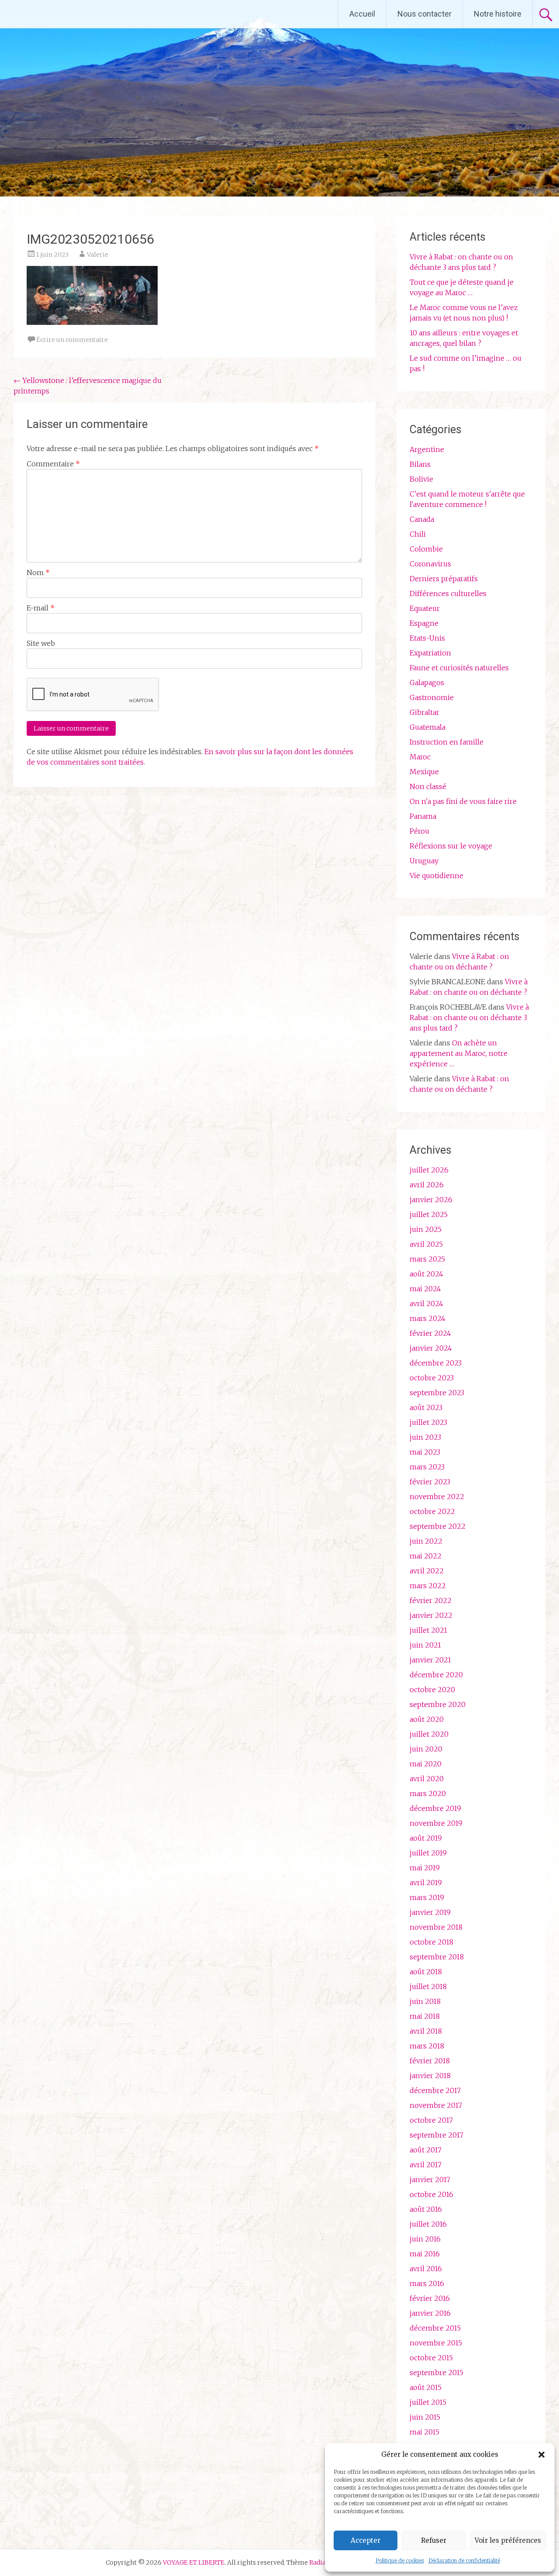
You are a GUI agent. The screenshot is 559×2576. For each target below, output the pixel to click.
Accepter (366, 2540)
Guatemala (428, 727)
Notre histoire (498, 14)
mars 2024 (428, 1318)
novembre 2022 (437, 1497)
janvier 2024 (431, 1348)
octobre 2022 (432, 1511)
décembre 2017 (435, 2090)
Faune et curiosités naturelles (459, 668)
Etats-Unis (427, 638)
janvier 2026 (431, 1200)
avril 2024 (426, 1304)
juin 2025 (426, 1229)
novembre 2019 (436, 1823)
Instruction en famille (447, 742)
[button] (542, 2455)
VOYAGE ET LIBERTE (82, 14)
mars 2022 (428, 1586)
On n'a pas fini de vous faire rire (463, 801)
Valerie (98, 255)
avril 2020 (427, 1779)
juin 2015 (425, 2417)
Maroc (420, 757)
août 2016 (426, 2209)
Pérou (419, 831)
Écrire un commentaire (72, 340)
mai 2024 (425, 1289)
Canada (422, 519)
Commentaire (53, 464)
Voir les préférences (508, 2540)
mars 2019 (427, 1897)
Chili (418, 534)
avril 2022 (427, 1571)
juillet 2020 (429, 1734)
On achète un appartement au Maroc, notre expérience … (459, 1053)
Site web (41, 643)
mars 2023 (427, 1467)
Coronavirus (430, 564)
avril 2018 (426, 2031)
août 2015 (426, 2387)
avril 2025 (426, 1244)
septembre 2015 (437, 2373)
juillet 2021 (428, 1630)
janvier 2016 (430, 2313)
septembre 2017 (437, 2135)
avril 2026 (427, 1185)
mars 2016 (427, 2283)
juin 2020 (426, 1749)
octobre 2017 (431, 2120)
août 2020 (427, 1719)
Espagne (424, 623)
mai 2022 (426, 1556)
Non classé (428, 786)
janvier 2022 (431, 1615)
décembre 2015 (435, 2328)
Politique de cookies (400, 2560)
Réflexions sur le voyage (451, 846)
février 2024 (430, 1333)
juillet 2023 (428, 1422)
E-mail (41, 608)
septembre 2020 (438, 1704)
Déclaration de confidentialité (464, 2560)
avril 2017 (426, 2165)
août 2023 (426, 1407)
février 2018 (430, 2061)
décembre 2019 (435, 1808)
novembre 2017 (436, 2105)
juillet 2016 (428, 2224)
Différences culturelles (448, 593)
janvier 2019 (430, 1912)
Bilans (420, 464)
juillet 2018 (428, 1986)
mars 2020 (428, 1793)
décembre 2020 (436, 1675)
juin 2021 (425, 1645)
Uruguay (424, 861)
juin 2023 (425, 1437)
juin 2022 (426, 1541)
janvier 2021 (430, 1660)
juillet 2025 (429, 1214)
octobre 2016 (431, 2194)
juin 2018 (425, 2001)
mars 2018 (427, 2046)
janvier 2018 (430, 2076)
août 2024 (426, 1274)
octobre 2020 (432, 1690)
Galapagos (427, 683)
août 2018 (426, 1972)
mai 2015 (424, 2432)
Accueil (362, 14)
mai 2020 (426, 1764)
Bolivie (421, 479)
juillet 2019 (428, 1853)
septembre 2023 (437, 1393)
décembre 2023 (436, 1363)
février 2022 (431, 1600)
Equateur (425, 608)
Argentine (427, 449)
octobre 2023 (432, 1378)
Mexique (424, 772)
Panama (423, 816)
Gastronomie (432, 697)
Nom (38, 572)
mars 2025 (427, 1259)
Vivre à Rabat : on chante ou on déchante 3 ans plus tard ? (469, 1017)
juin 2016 (425, 2239)
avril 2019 (426, 1883)
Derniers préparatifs (444, 579)
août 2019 (426, 1838)
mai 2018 (425, 2016)
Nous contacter (424, 14)
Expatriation (430, 653)
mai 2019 (425, 1868)
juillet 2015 (428, 2402)
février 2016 (430, 2298)
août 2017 (426, 2150)
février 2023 (430, 1482)
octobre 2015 (431, 2358)
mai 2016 (425, 2254)
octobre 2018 (431, 1942)
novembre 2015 (436, 2343)
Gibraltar (424, 712)
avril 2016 (426, 2269)
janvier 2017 (430, 2179)
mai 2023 (425, 1452)
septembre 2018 (437, 1957)
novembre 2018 (436, 1927)
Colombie (426, 549)
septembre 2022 (438, 1526)
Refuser (434, 2540)
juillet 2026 (429, 1170)
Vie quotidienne (437, 876)
